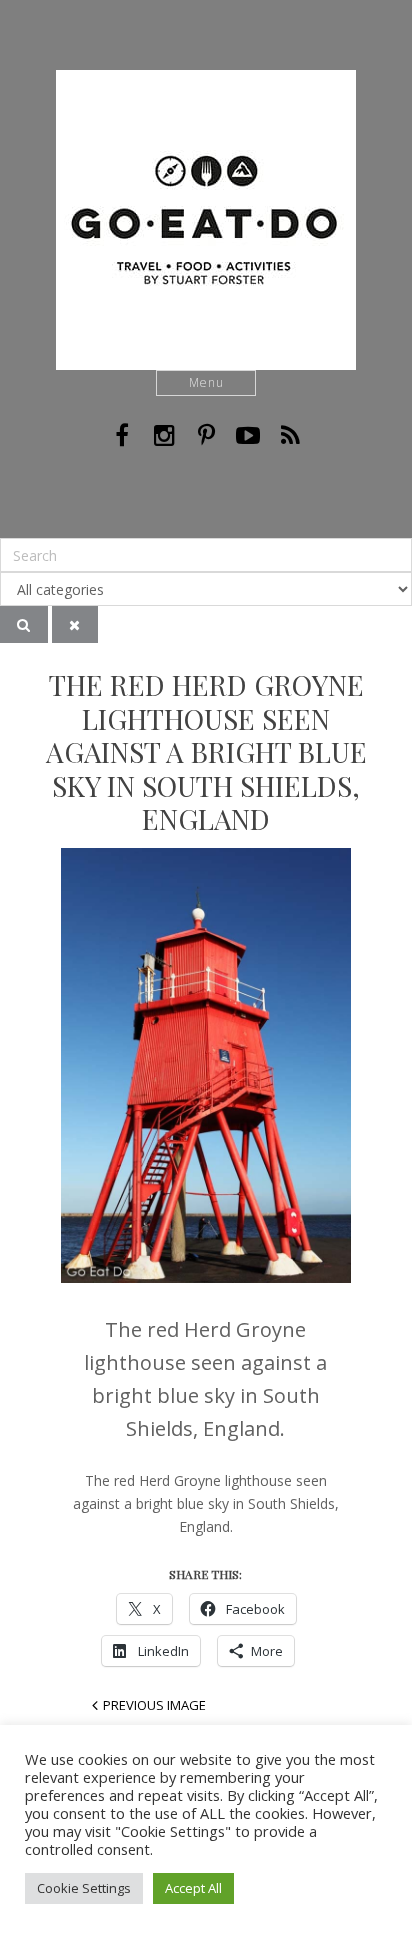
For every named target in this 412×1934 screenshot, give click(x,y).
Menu (206, 382)
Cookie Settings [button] (84, 1888)
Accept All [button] (193, 1888)
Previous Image (154, 1705)
